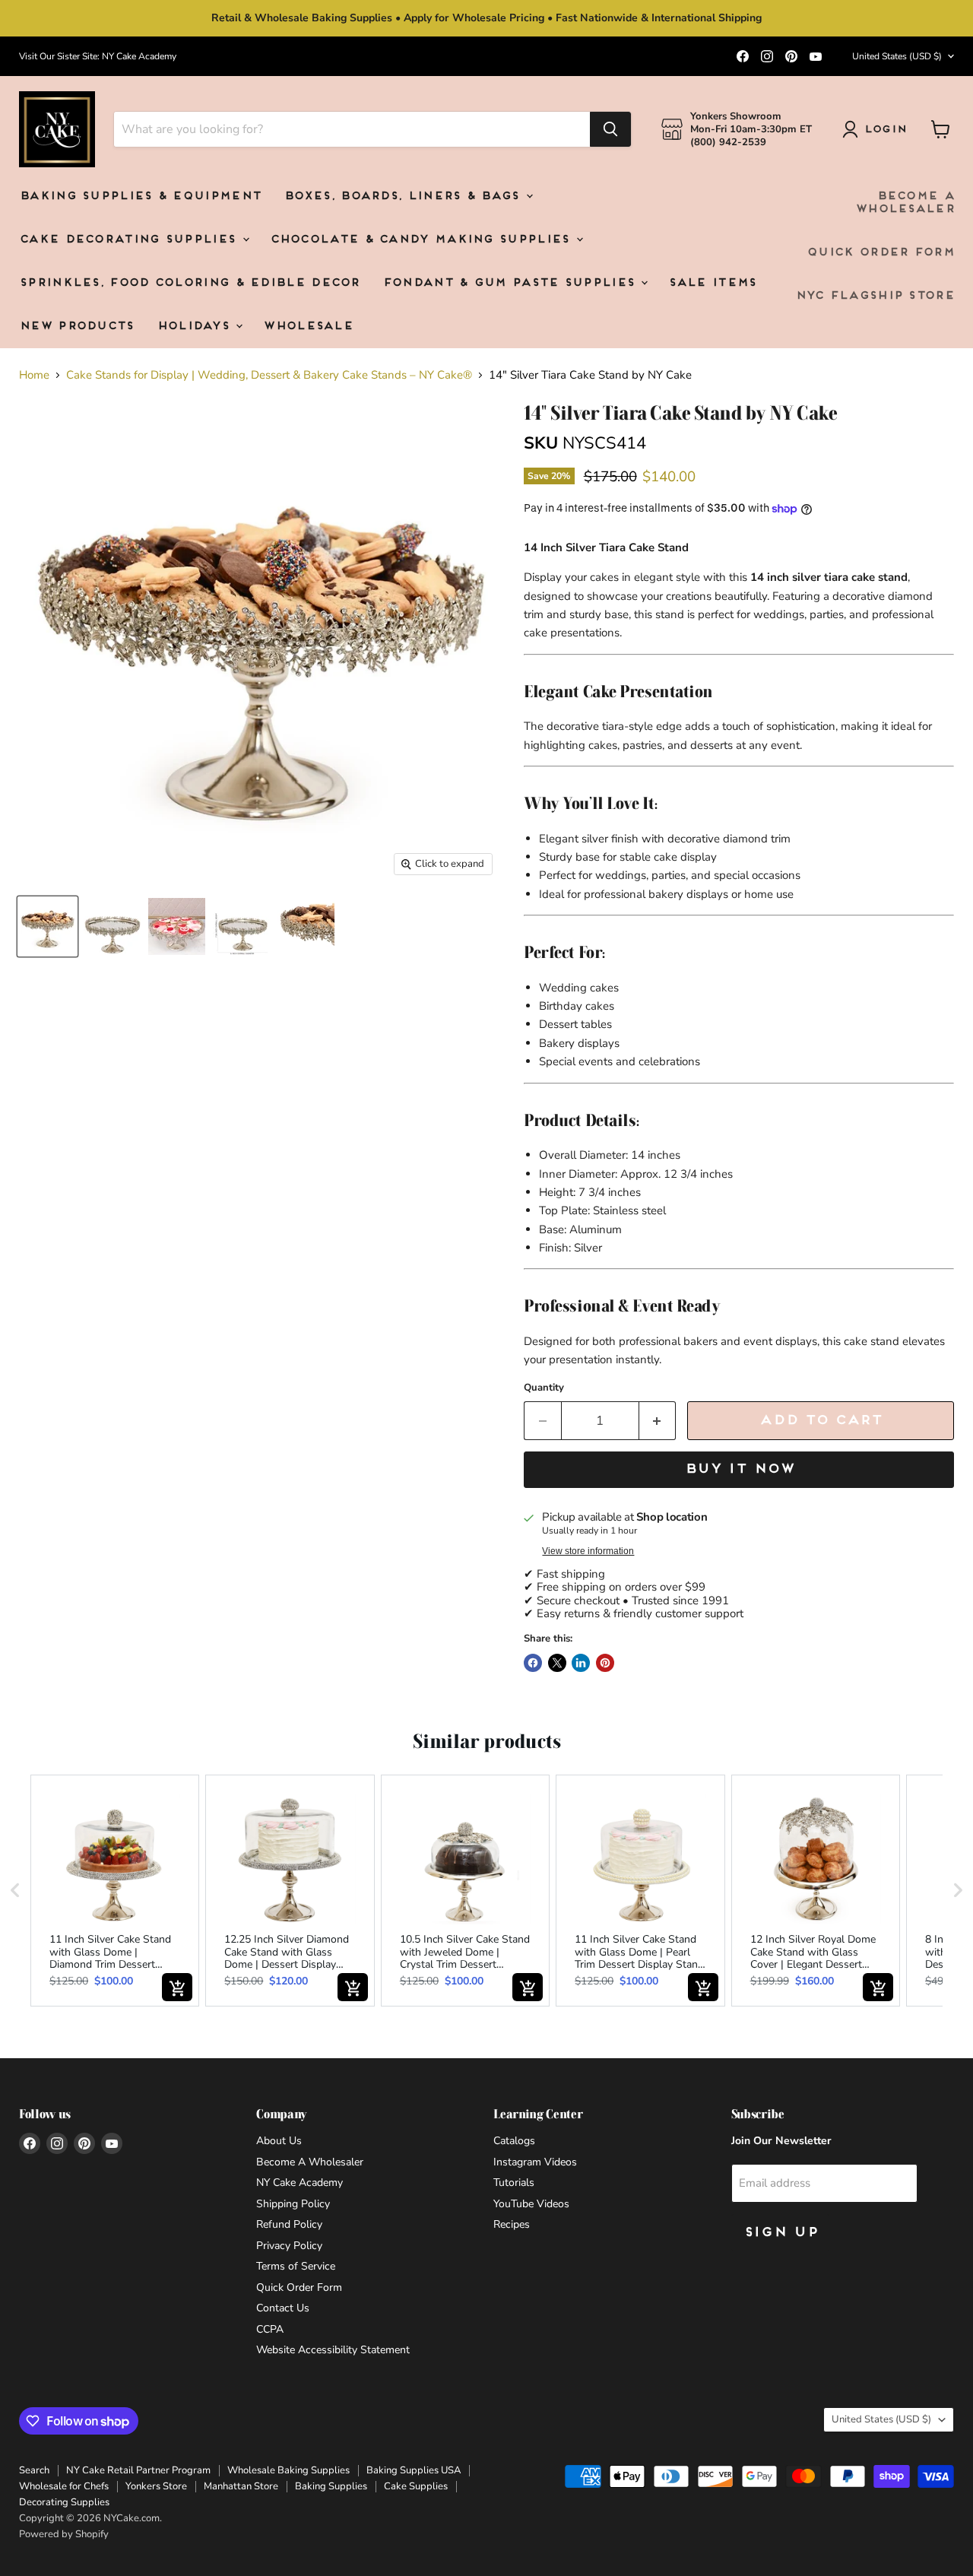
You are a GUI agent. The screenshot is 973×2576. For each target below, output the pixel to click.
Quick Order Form (880, 253)
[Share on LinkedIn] (581, 1663)
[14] (112, 926)
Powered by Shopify (64, 2534)
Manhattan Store (241, 2486)
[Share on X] (557, 1663)
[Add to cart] (177, 1987)
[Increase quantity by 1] (658, 1421)
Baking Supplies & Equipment (140, 197)
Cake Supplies (416, 2486)
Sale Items (712, 283)
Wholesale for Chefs (64, 2486)
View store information (588, 1551)
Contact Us (283, 2308)
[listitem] (115, 1891)
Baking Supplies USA (414, 2470)
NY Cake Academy (300, 2183)
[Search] (610, 129)
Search (34, 2470)
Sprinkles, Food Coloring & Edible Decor (189, 283)
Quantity (544, 1388)
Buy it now (739, 1469)
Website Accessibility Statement (333, 2350)
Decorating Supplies (64, 2502)
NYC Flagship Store (875, 296)
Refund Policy (289, 2224)
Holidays (196, 327)
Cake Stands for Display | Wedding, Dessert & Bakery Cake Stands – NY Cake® (269, 375)
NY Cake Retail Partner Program (138, 2470)
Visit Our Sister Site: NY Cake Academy (98, 56)
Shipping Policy (293, 2204)
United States (897, 56)
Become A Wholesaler (905, 203)
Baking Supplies (331, 2486)
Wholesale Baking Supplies (288, 2470)
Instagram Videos (535, 2162)
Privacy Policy (289, 2246)
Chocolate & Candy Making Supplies (422, 240)
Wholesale (308, 327)
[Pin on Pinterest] (605, 1663)
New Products (76, 327)
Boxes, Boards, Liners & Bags (404, 197)
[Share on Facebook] (533, 1663)
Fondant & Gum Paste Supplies (511, 283)
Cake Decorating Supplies (130, 240)
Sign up (781, 2233)
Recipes (512, 2224)
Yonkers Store (156, 2486)
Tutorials (514, 2183)
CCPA (270, 2329)
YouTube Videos (531, 2204)
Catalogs (514, 2141)
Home (34, 375)
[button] (15, 1891)
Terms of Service (296, 2266)
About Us (279, 2141)
